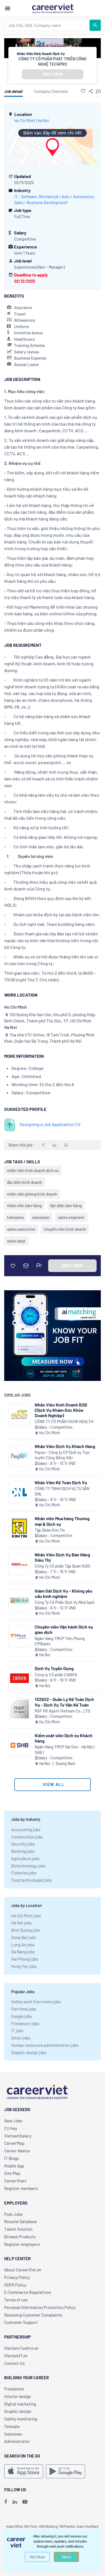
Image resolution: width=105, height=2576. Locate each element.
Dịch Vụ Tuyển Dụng (54, 1668)
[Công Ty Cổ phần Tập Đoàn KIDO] (19, 1564)
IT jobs (17, 2031)
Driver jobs (21, 2038)
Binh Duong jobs (26, 1930)
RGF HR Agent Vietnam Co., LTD (62, 1711)
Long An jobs (23, 1945)
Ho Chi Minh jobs (26, 1916)
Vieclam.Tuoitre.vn (21, 2348)
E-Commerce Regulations (28, 2292)
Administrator (17, 2441)
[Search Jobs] (95, 25)
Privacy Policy (17, 2277)
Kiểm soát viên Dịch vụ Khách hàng (64, 1738)
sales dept (16, 1241)
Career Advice (17, 2151)
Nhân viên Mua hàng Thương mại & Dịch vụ (62, 1521)
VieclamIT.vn (16, 2356)
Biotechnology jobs (28, 1866)
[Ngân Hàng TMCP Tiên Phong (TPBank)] (19, 1637)
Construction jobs (27, 1837)
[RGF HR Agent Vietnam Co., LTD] (19, 1709)
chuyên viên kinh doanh (65, 1229)
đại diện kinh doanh (25, 1182)
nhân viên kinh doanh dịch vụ (33, 1170)
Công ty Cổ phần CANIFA (56, 1675)
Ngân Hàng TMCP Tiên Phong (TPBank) (60, 1641)
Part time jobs (24, 2009)
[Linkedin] (15, 2502)
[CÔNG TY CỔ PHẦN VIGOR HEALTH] (19, 1414)
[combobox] (47, 25)
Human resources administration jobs (45, 2045)
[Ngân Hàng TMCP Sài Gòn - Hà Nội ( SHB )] (19, 1745)
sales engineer (71, 1217)
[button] (83, 91)
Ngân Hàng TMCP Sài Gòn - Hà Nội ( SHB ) (65, 1750)
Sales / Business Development (41, 203)
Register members (21, 2188)
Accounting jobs (26, 1830)
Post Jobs (13, 2214)
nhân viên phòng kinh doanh (32, 1194)
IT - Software (25, 197)
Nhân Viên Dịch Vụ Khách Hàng (65, 1446)
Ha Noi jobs (21, 1923)
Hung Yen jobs (24, 1966)
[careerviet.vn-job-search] (24, 2471)
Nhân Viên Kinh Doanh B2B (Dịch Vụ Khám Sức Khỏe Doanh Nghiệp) (61, 1410)
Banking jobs (23, 1851)
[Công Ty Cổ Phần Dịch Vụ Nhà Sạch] (19, 1601)
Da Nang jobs (23, 1952)
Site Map (12, 2173)
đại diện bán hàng (66, 1205)
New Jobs (13, 2121)
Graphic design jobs (29, 2052)
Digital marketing (20, 2404)
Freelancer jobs (25, 2024)
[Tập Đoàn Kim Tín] (19, 1528)
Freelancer (14, 2389)
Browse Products (20, 2237)
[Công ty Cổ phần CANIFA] (19, 1678)
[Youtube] (25, 2502)
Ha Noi (43, 121)
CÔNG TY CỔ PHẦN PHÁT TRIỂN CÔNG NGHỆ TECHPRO (53, 61)
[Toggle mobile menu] (8, 8)
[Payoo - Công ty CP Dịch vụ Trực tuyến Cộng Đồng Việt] (19, 1456)
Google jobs (22, 2016)
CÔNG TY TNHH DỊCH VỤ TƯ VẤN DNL (62, 1491)
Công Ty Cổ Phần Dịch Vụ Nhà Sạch (65, 1602)
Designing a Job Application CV (50, 1124)
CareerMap (14, 2143)
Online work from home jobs (36, 2002)
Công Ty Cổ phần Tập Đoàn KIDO (63, 1566)
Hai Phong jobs (25, 1959)
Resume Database (21, 2221)
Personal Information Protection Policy (40, 2307)
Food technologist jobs (32, 1880)
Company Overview (51, 91)
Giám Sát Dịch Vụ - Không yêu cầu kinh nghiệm (64, 1593)
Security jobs (23, 1844)
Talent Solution (18, 2229)
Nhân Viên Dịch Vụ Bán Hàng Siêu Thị (62, 1557)
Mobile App (14, 2166)
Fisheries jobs (24, 1873)
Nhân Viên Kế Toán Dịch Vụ (61, 1482)
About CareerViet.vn (23, 2270)
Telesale (12, 2426)
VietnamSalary (18, 2136)
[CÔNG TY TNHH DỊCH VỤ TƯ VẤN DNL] (19, 1492)
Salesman (13, 2434)
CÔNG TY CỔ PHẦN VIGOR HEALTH (64, 1421)
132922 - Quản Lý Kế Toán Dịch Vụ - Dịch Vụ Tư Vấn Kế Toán (64, 1702)
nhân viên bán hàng (24, 1205)
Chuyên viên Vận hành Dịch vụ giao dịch (64, 1629)
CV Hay (11, 2128)
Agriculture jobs (25, 1858)
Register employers (22, 2244)
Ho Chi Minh (25, 121)
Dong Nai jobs (24, 1937)
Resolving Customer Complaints (33, 2315)
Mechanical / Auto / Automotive (66, 197)
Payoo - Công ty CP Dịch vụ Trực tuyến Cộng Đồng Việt (62, 1455)
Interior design (18, 2396)
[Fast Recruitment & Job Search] (53, 8)
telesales (15, 1217)
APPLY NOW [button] (53, 74)
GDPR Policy (15, 2285)
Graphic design (18, 2411)
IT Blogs (11, 2158)
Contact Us (14, 2363)
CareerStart (15, 2181)
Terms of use (16, 2300)
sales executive (21, 1229)
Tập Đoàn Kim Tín (50, 1530)
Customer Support (21, 2322)
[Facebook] (6, 2502)
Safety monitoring (21, 2419)
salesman (41, 1217)
